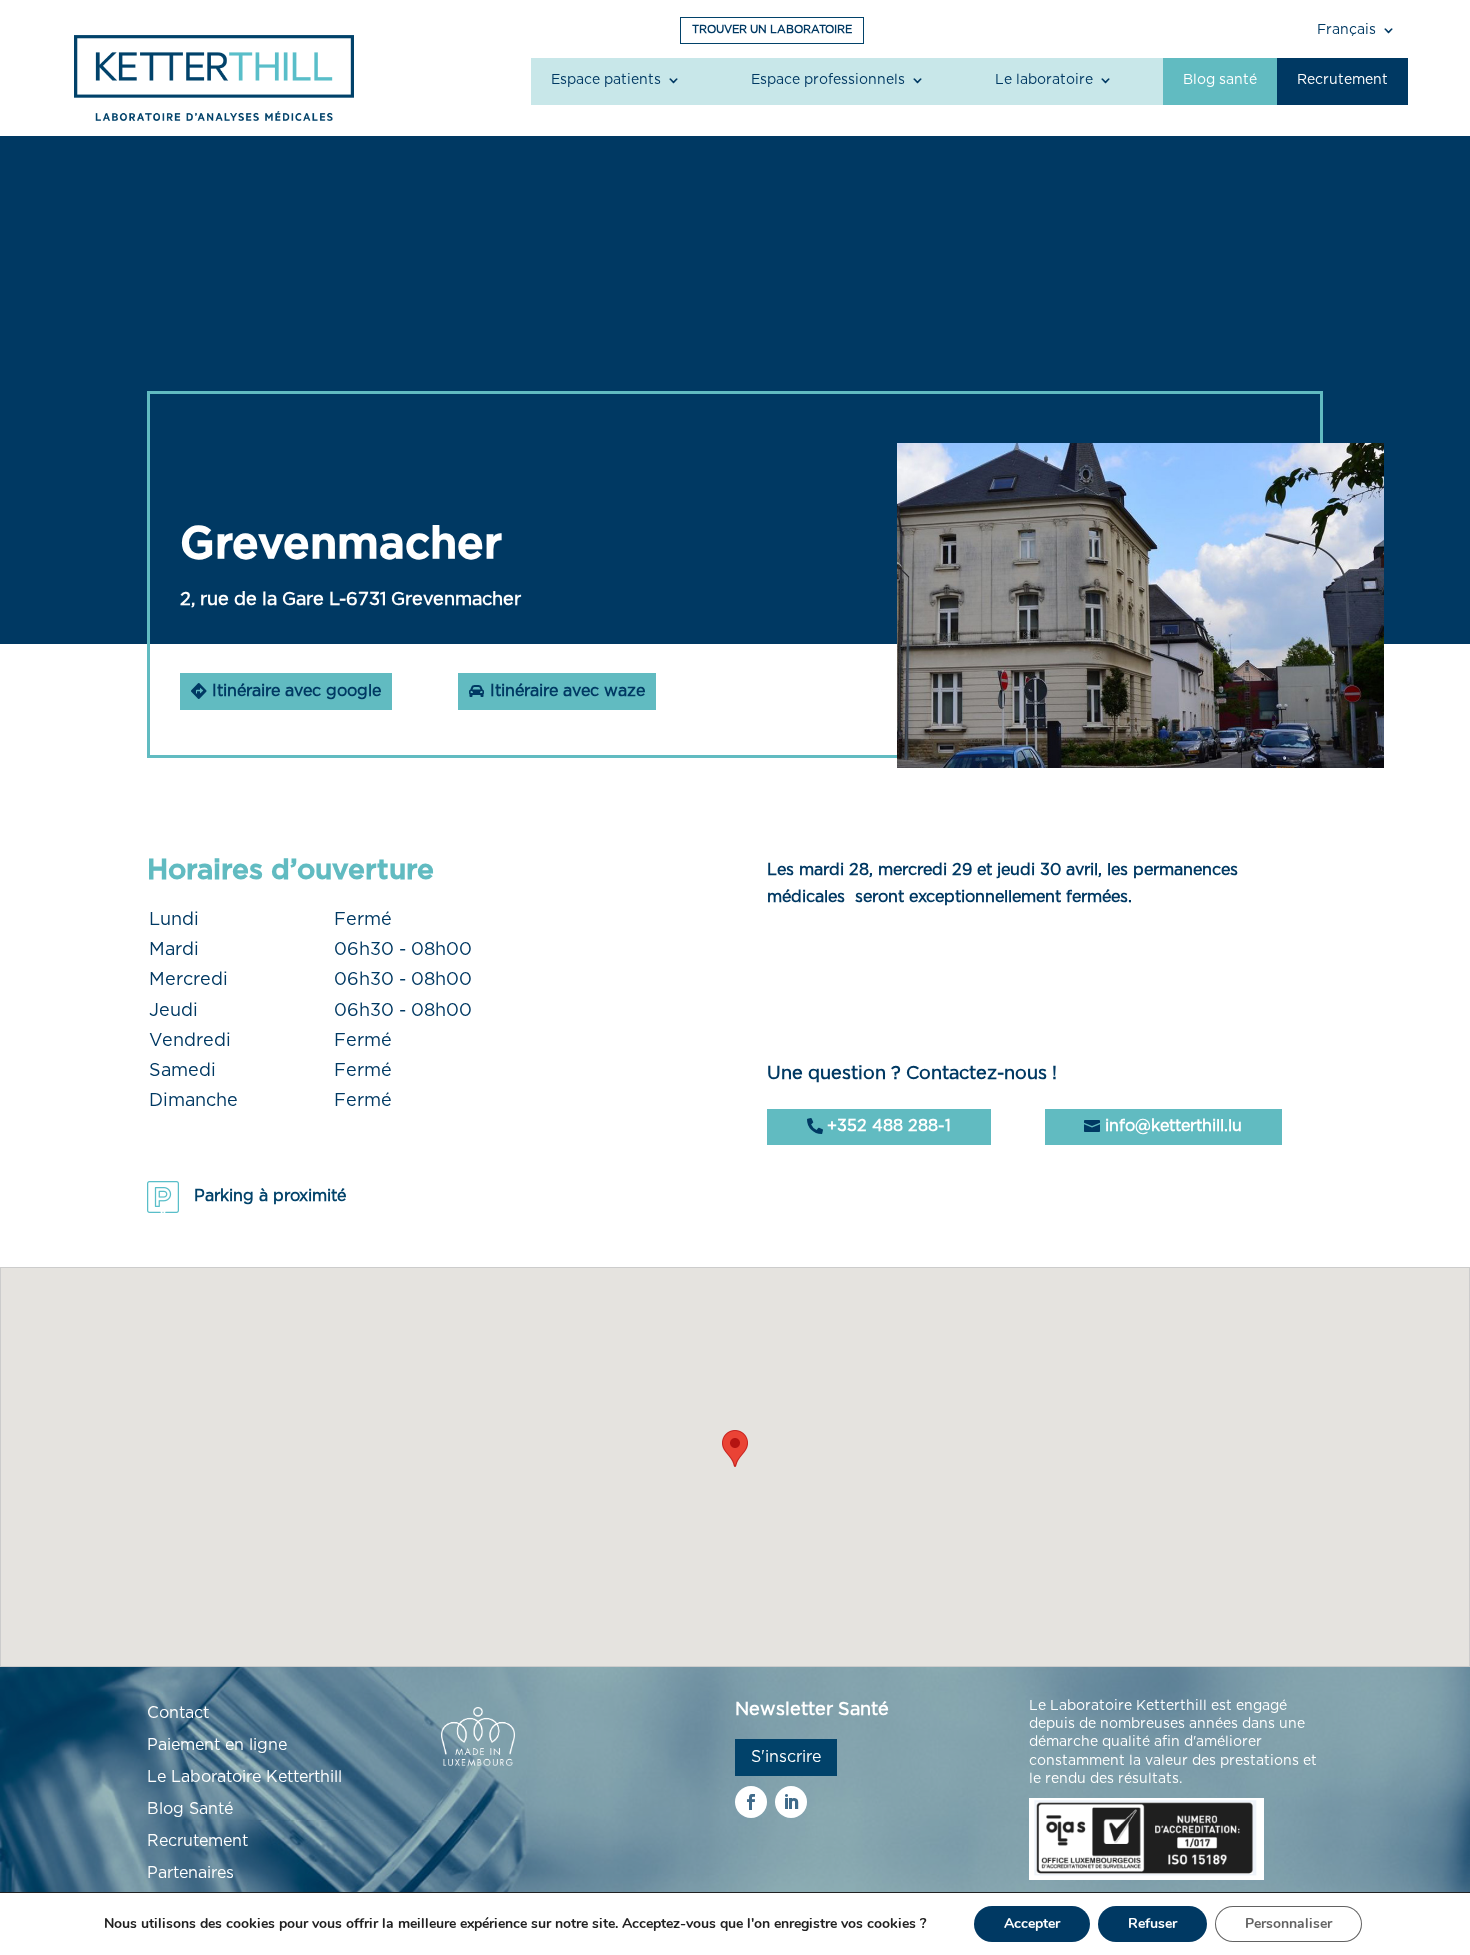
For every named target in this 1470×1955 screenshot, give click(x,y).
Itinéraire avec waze (567, 691)
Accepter (1032, 1923)
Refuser (1152, 1923)
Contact (178, 1713)
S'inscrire (786, 1757)
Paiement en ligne (217, 1745)
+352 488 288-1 (889, 1126)
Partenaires (190, 1873)
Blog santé (1220, 80)
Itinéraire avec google (296, 691)
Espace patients (606, 80)
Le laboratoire (1044, 80)
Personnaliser (1288, 1923)
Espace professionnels (828, 80)
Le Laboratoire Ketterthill (244, 1777)
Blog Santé (190, 1809)
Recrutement (1342, 80)
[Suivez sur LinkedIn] (791, 1802)
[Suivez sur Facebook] (751, 1802)
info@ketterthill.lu (1173, 1126)
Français (1346, 30)
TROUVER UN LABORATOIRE (772, 29)
